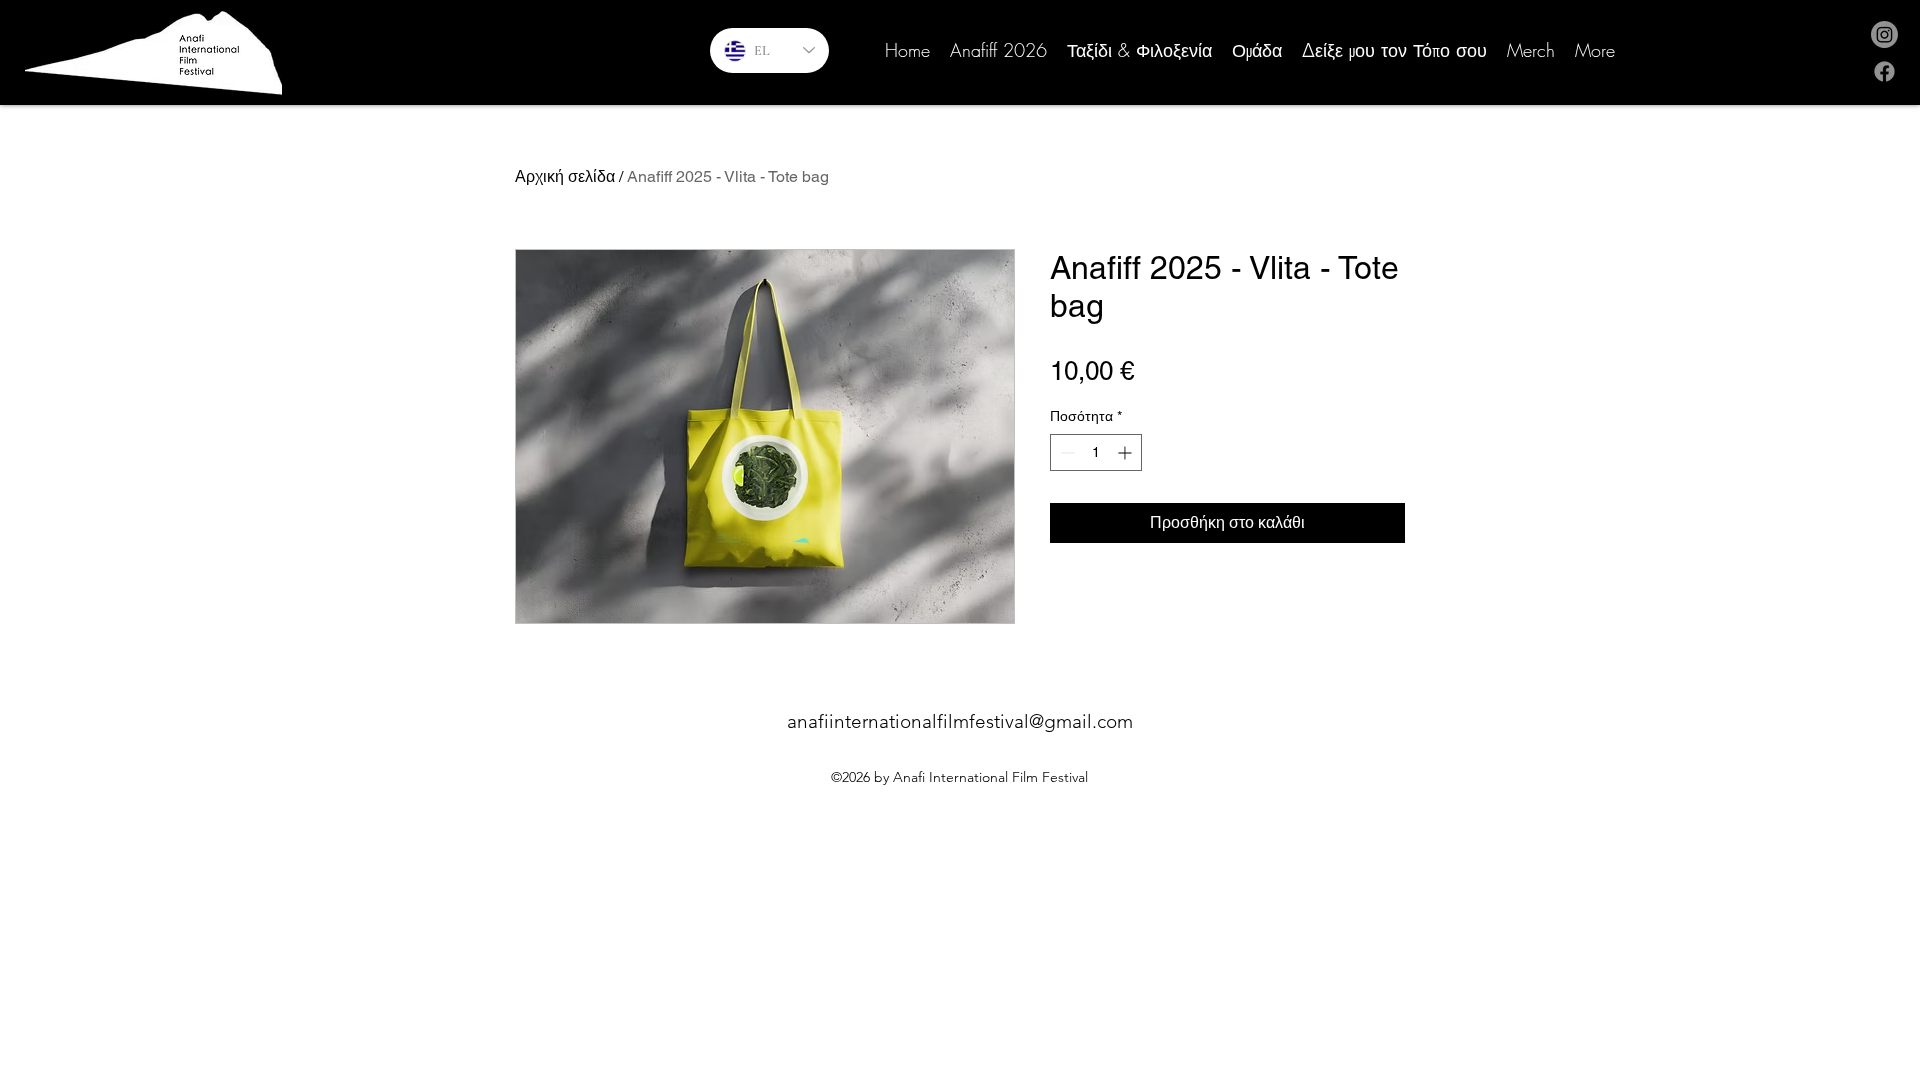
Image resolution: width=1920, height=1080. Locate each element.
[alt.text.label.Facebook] (1884, 71)
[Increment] (1126, 452)
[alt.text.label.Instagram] (1884, 34)
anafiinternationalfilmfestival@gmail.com (960, 721)
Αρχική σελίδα (565, 176)
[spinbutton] (1096, 452)
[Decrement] (1065, 452)
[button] (1257, 50)
